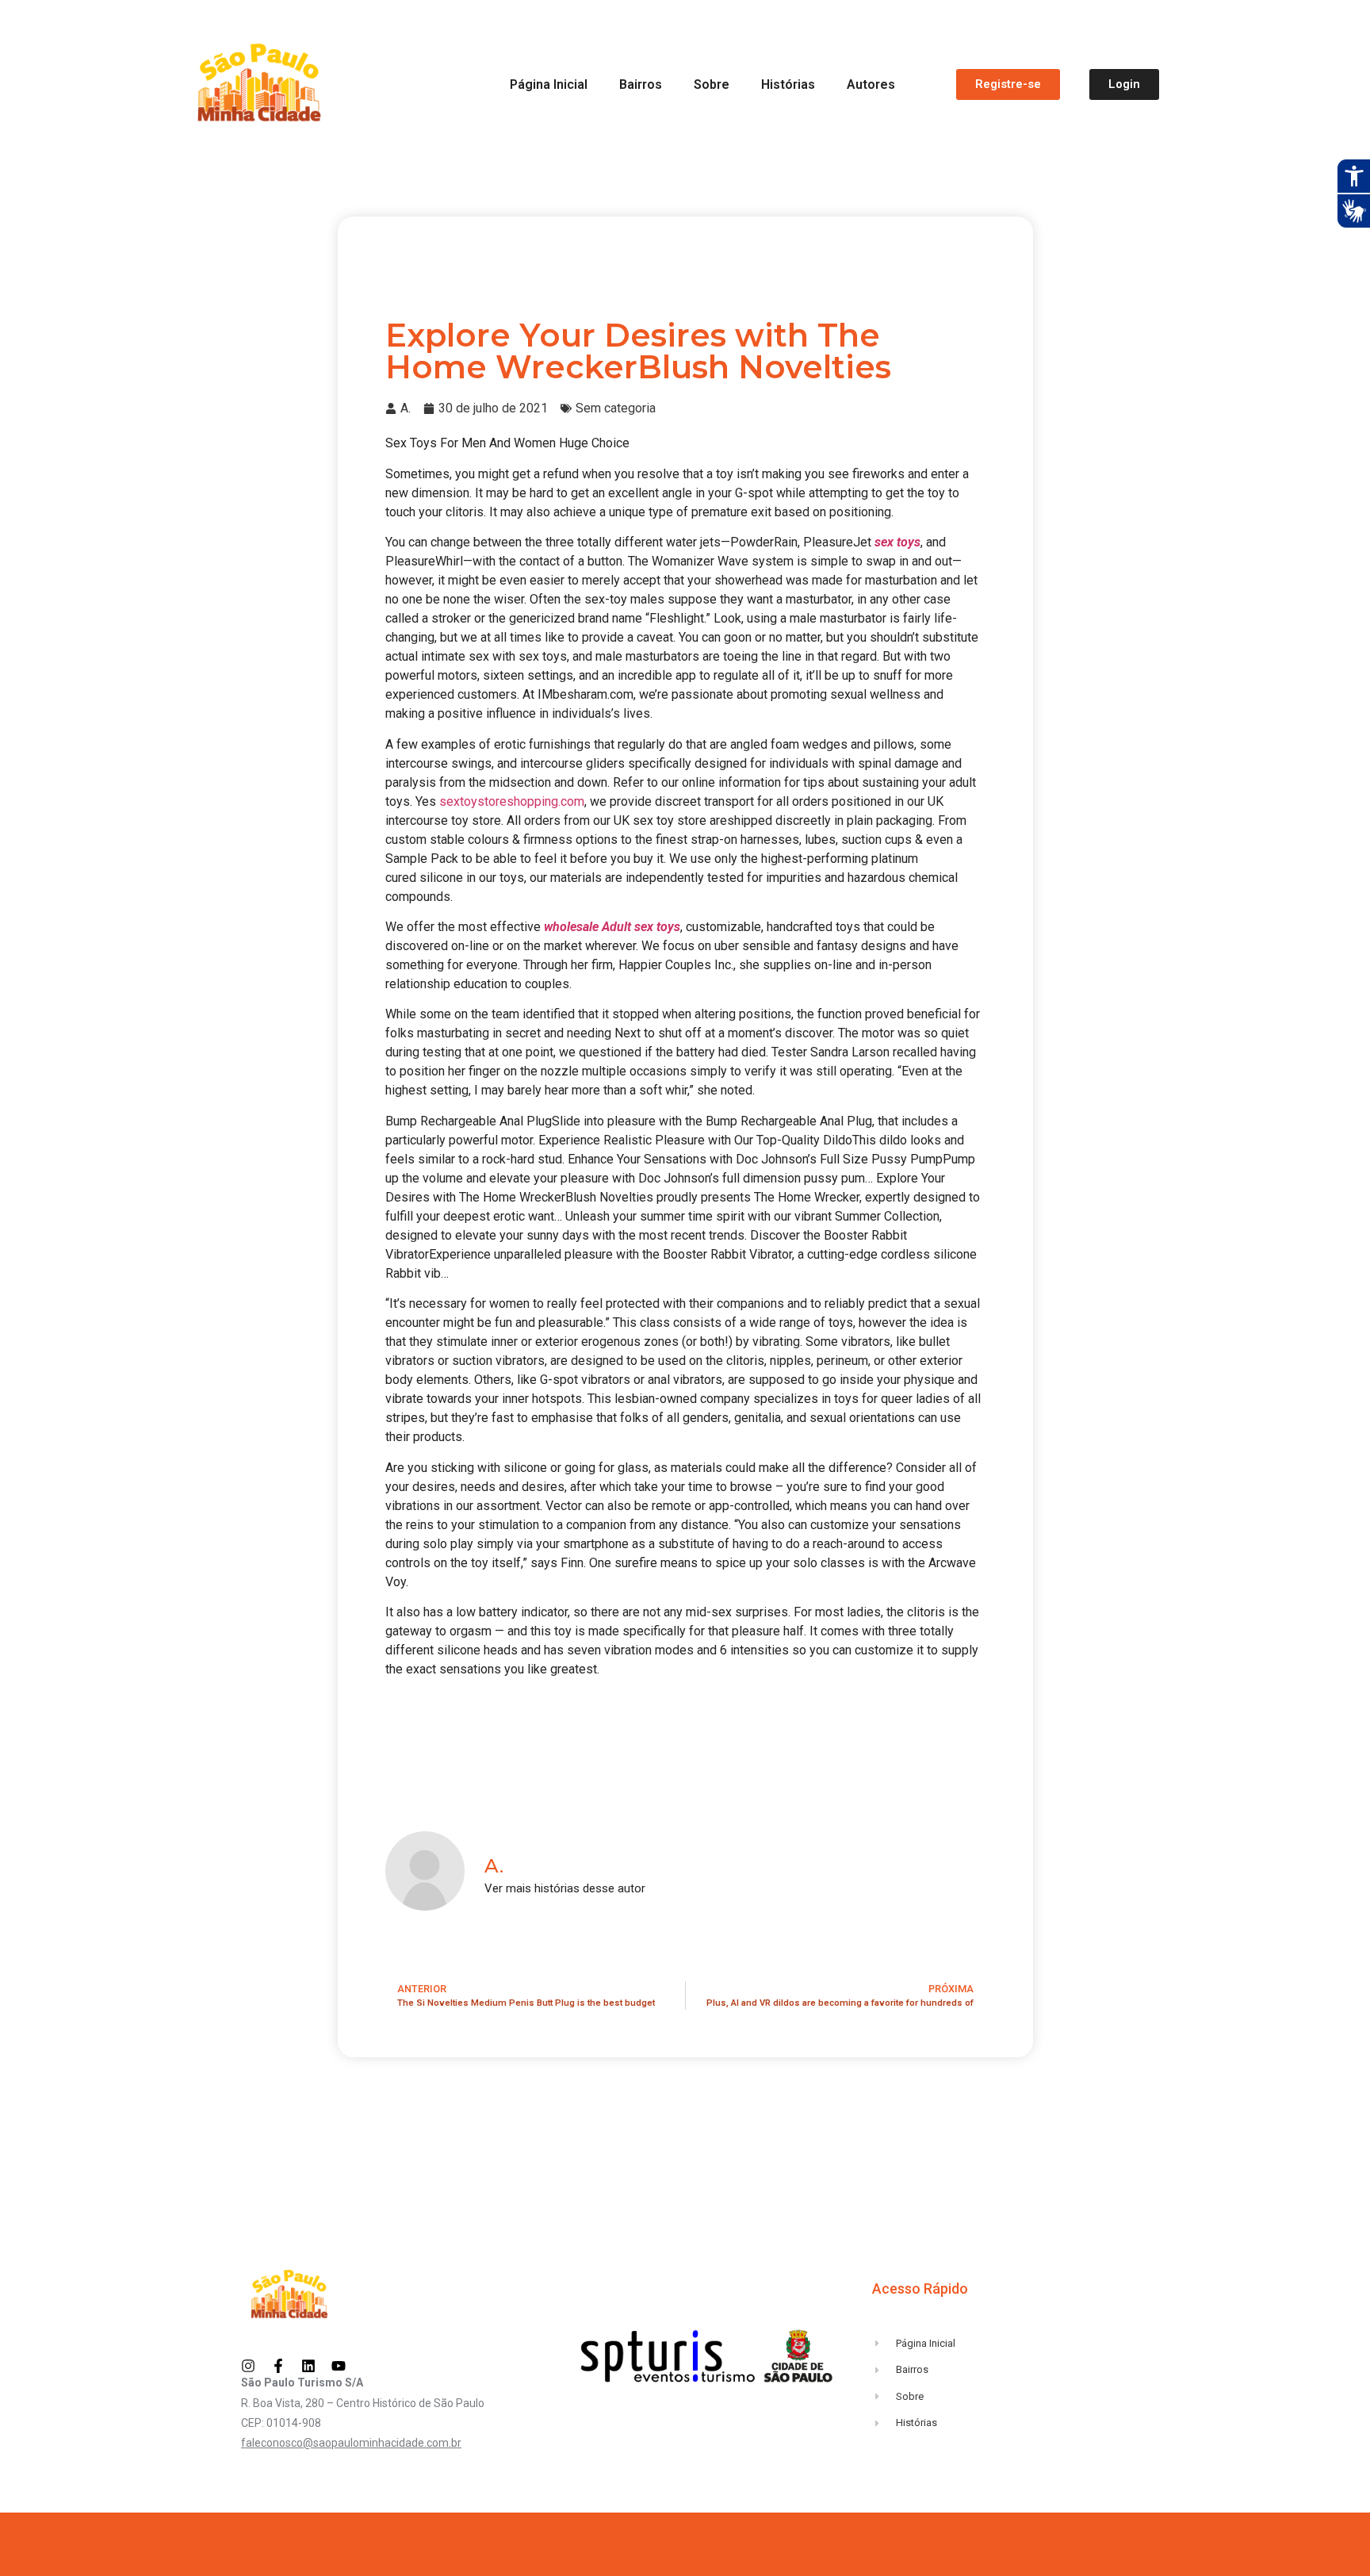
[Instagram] (248, 2366)
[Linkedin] (308, 2366)
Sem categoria (616, 408)
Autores (871, 84)
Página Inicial (549, 84)
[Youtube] (339, 2366)
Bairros (641, 84)
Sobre (712, 84)
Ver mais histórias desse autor (565, 1889)
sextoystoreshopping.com (512, 801)
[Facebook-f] (278, 2366)
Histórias (788, 84)
